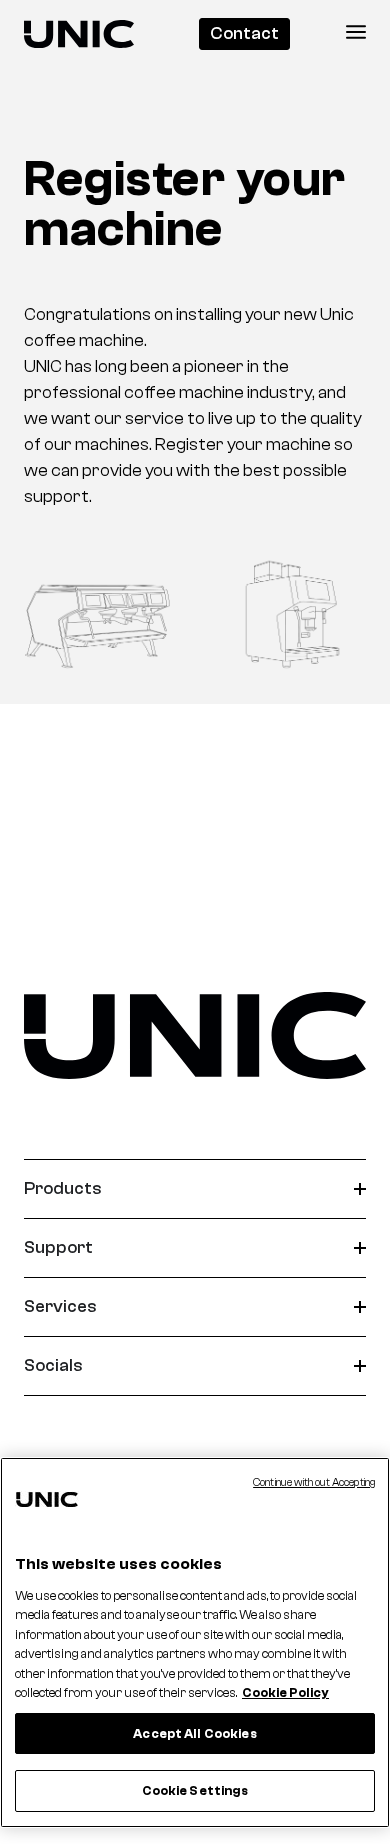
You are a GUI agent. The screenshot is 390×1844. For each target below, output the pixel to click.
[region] (195, 1642)
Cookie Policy (285, 1692)
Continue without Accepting (314, 1482)
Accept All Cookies (194, 1733)
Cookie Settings (195, 1790)
